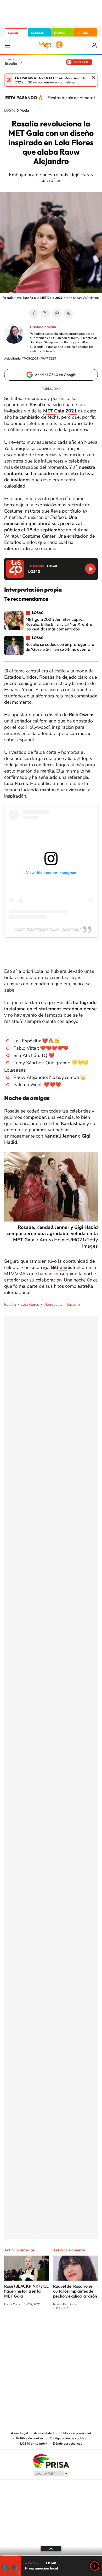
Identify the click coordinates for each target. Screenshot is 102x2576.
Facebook (34, 313)
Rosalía (10, 1305)
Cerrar (94, 78)
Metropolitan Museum (62, 1305)
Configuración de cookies (68, 2438)
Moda (24, 111)
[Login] (95, 45)
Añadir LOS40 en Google (55, 375)
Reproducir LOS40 (90, 569)
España (11, 63)
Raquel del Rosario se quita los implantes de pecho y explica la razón (75, 2291)
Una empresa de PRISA (51, 2461)
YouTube (41, 2327)
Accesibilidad (44, 2433)
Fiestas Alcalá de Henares (71, 98)
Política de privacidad (75, 2433)
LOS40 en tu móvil (34, 2444)
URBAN (83, 33)
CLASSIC (37, 33)
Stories (82, 2327)
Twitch (72, 2327)
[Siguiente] (94, 98)
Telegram (68, 313)
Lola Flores (16, 783)
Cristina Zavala (43, 327)
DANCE (60, 33)
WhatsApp (57, 313)
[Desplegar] (51, 2549)
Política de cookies (30, 2438)
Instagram (20, 2327)
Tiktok (30, 2327)
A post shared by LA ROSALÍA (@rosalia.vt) (51, 929)
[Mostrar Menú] (7, 45)
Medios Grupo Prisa (51, 2474)
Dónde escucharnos (68, 2444)
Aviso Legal (20, 2433)
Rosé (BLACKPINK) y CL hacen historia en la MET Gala (26, 2291)
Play (95, 2566)
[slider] (51, 2556)
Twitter (45, 313)
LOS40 (13, 33)
